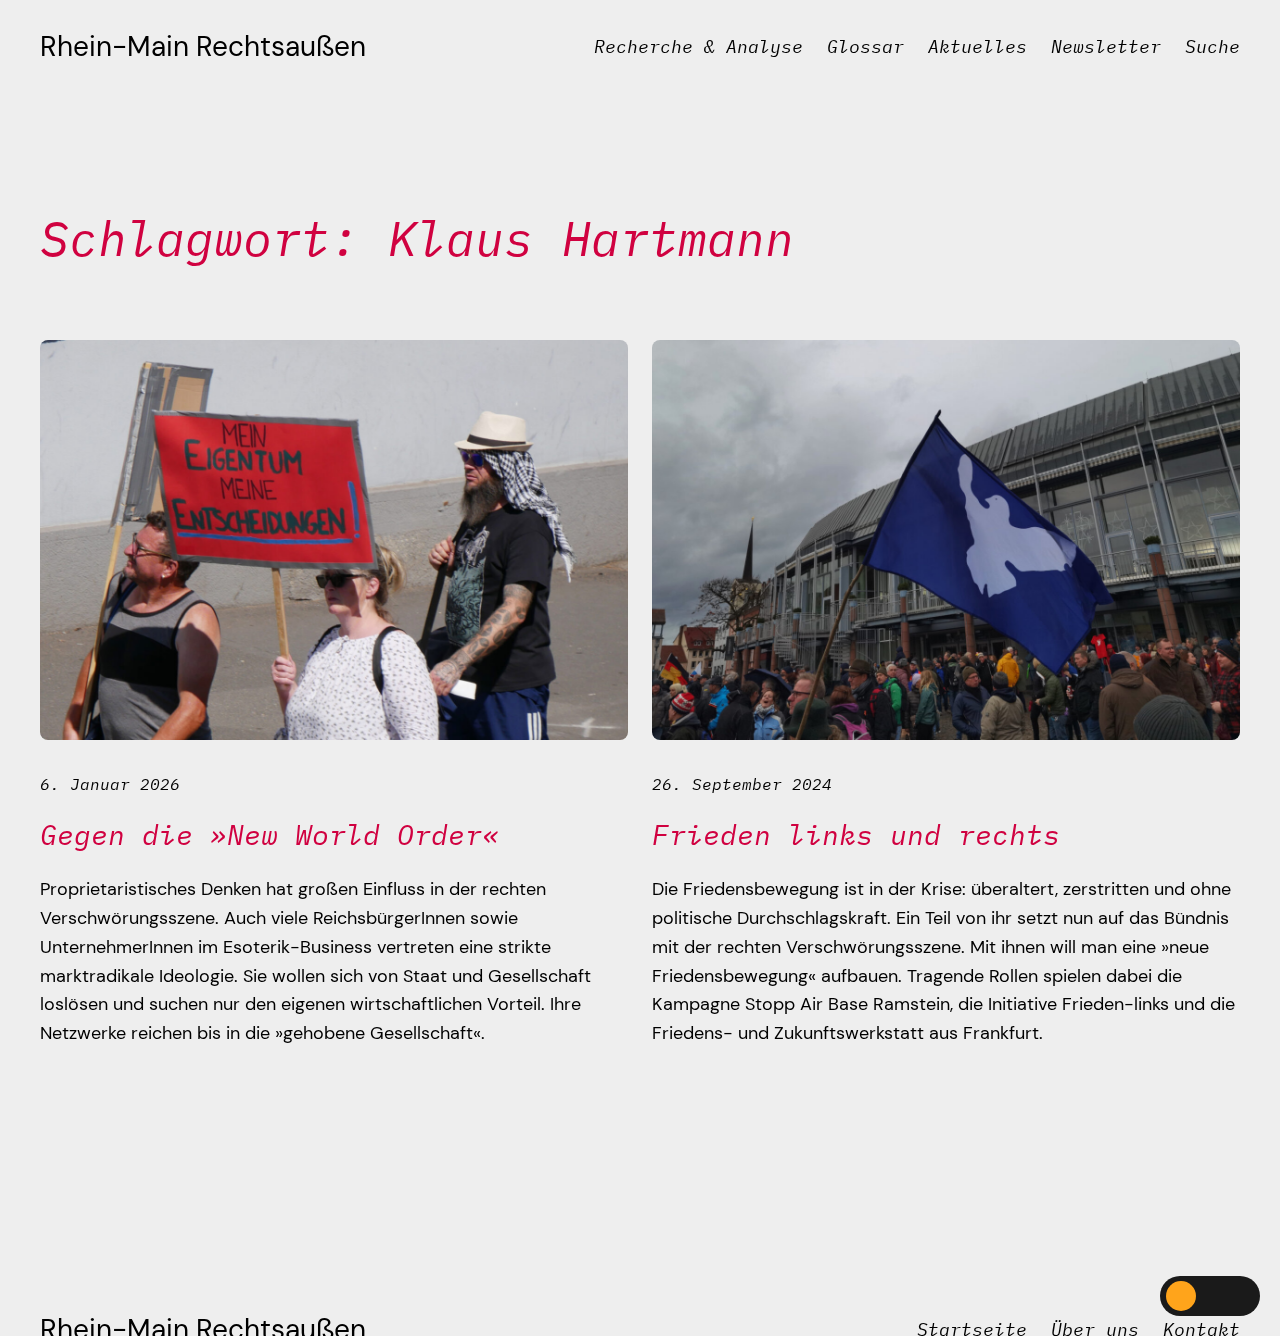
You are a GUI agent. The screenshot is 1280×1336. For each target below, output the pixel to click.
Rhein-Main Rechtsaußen (203, 46)
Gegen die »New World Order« (269, 835)
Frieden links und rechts (856, 835)
